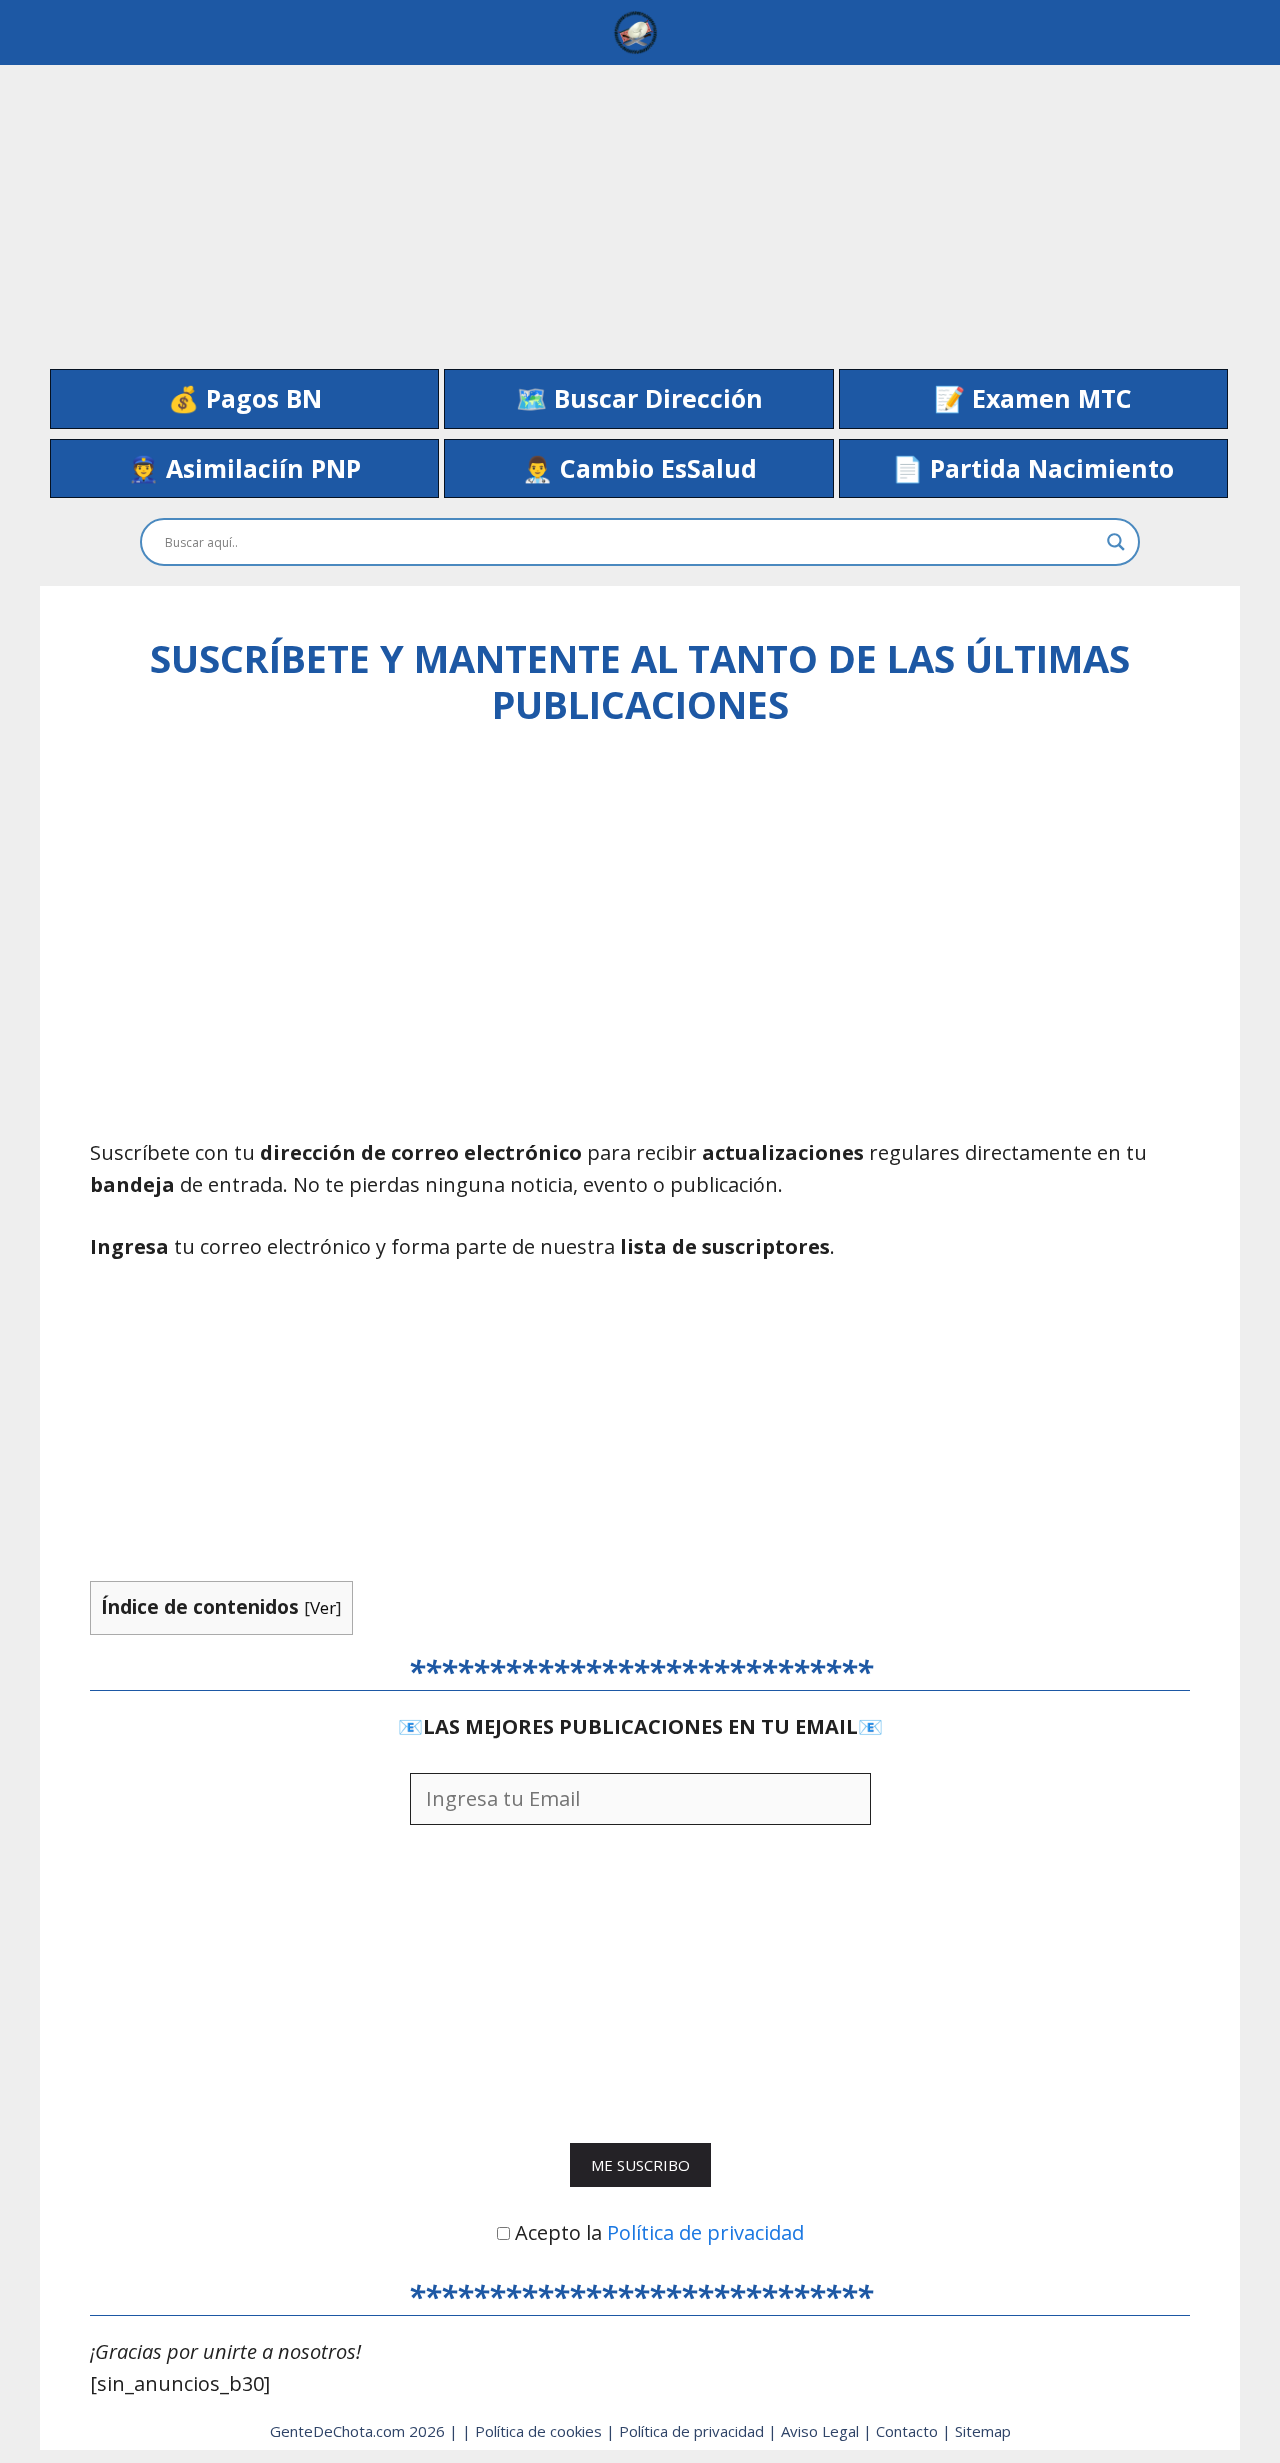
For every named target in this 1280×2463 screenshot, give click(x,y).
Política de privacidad (705, 2232)
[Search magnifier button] (1116, 542)
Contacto (909, 2431)
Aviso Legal (822, 2431)
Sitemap (983, 2431)
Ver (323, 1607)
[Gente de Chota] (635, 32)
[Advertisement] (640, 205)
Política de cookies (540, 2431)
